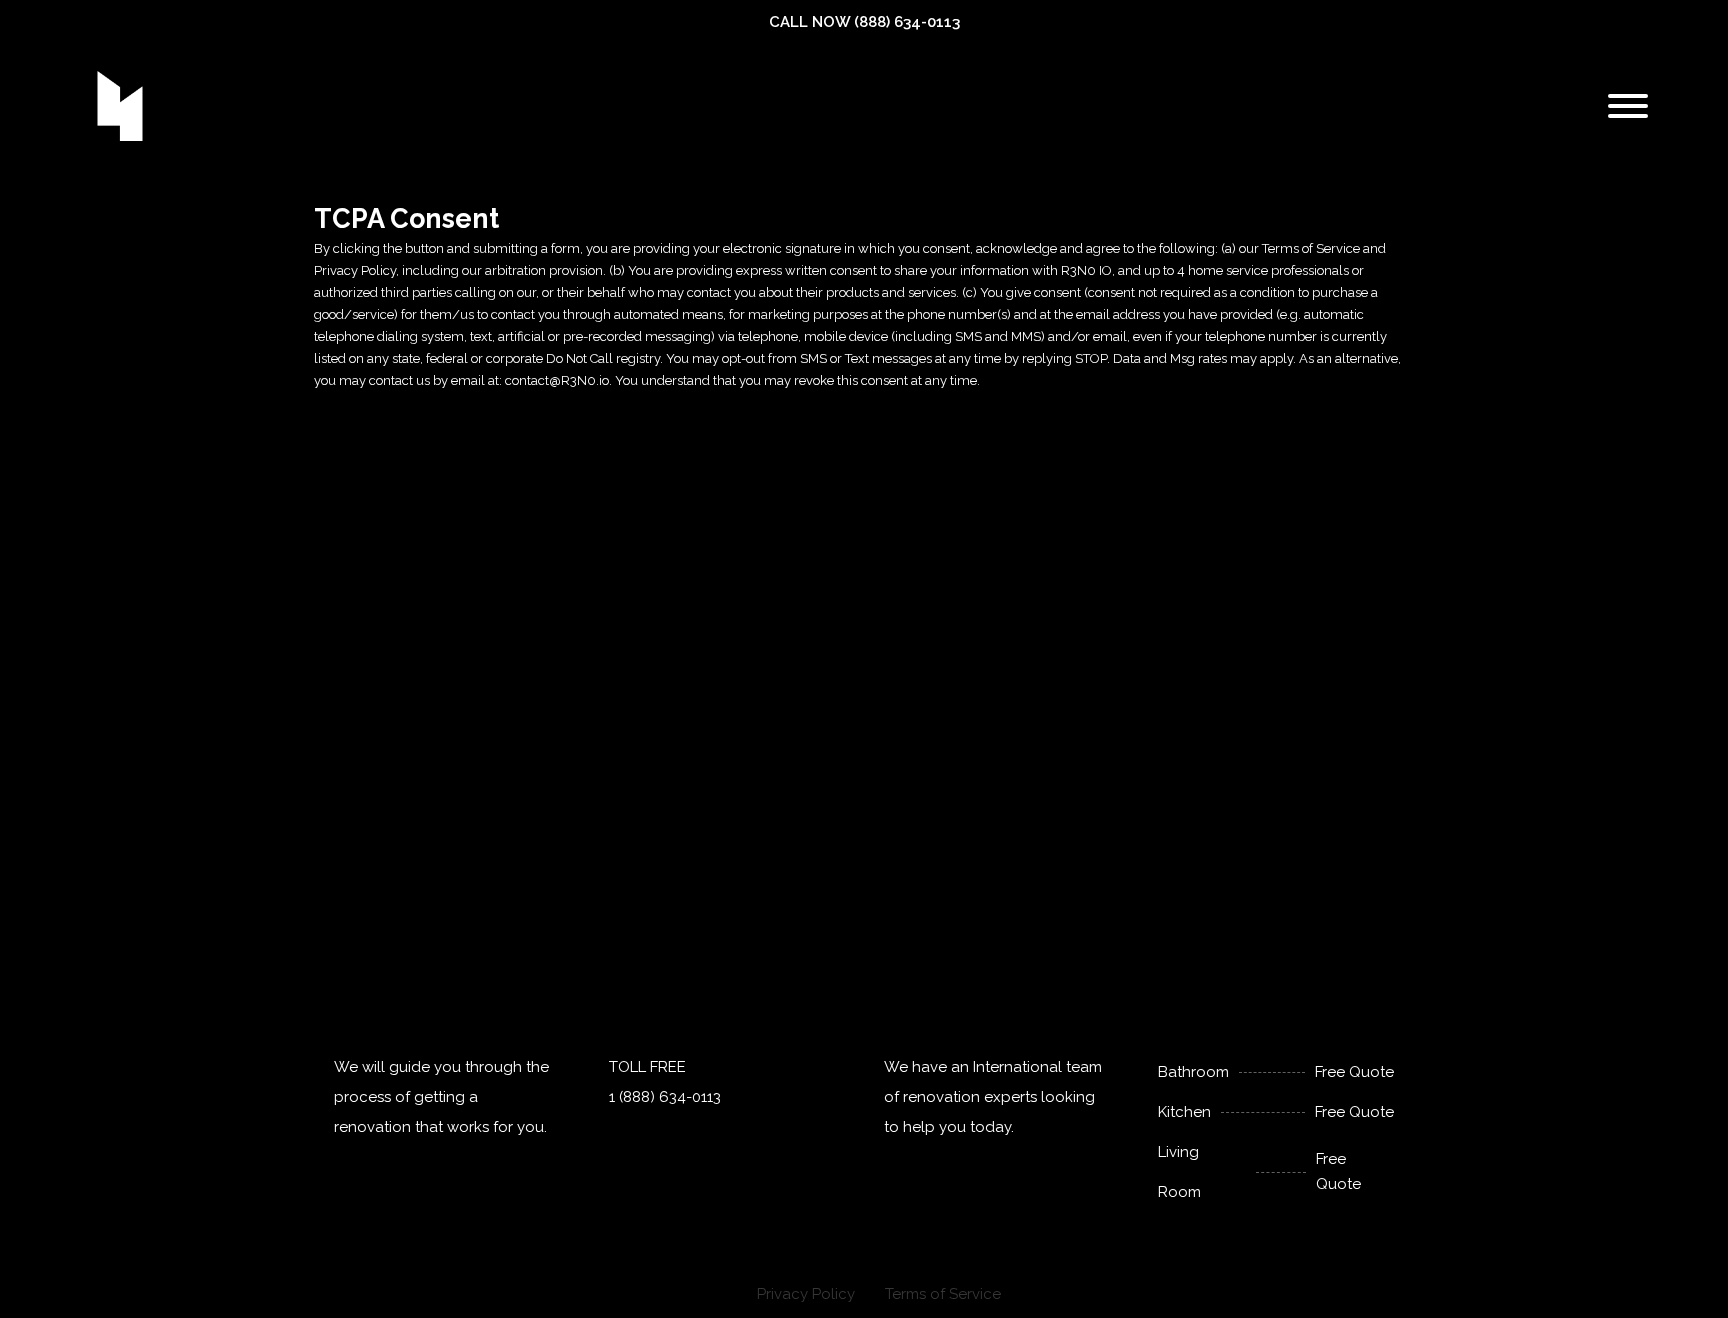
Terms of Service (943, 1294)
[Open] (1628, 106)
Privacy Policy (806, 1294)
